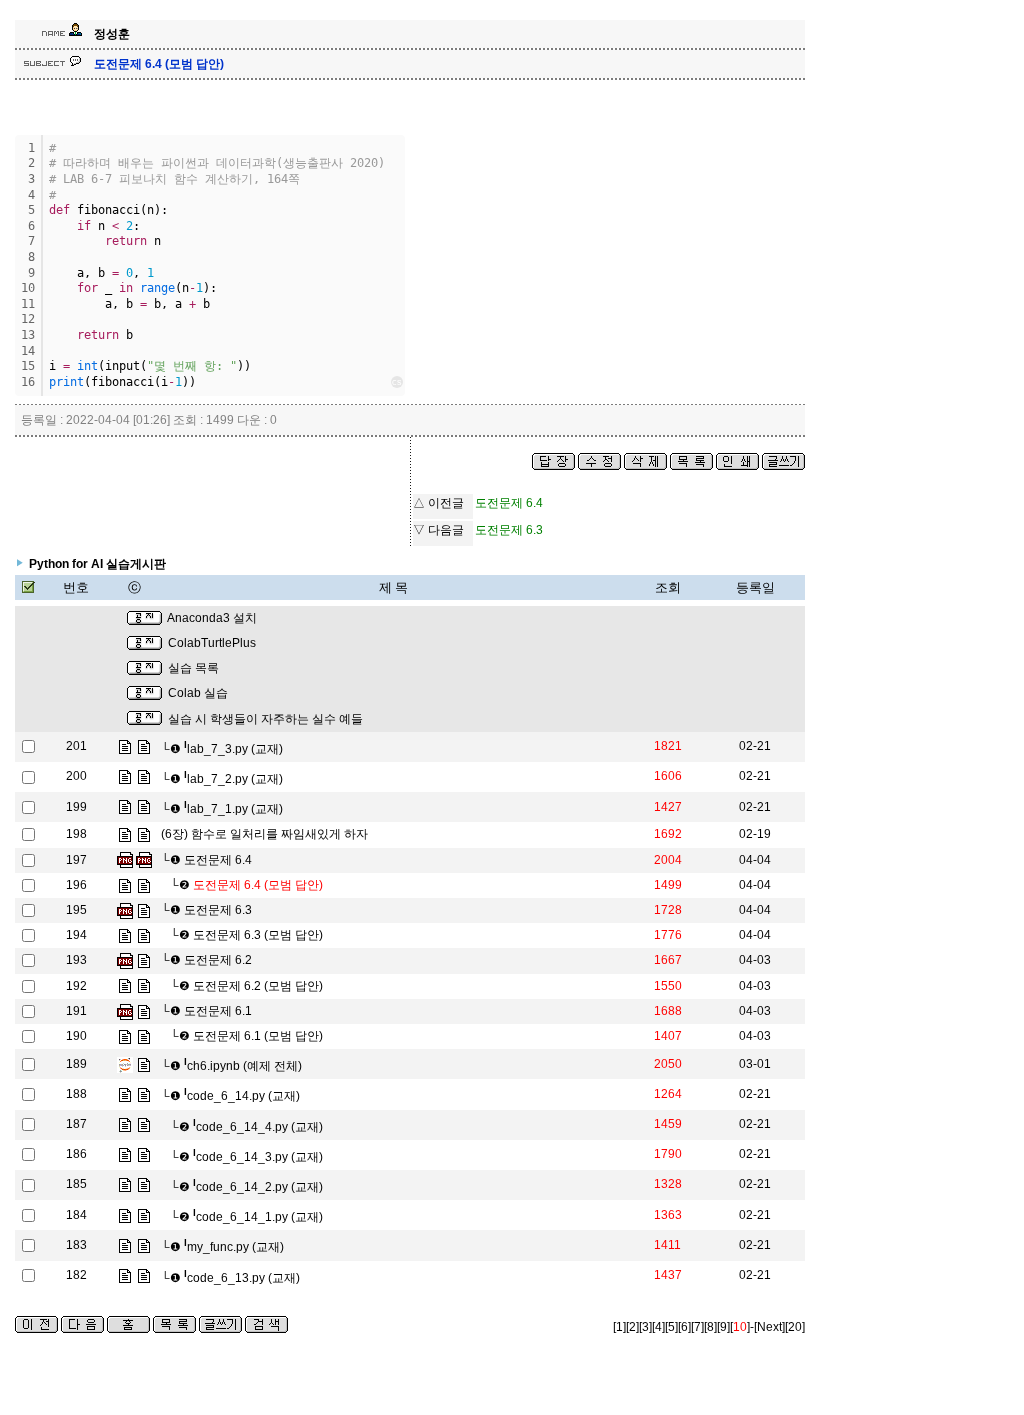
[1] (619, 1327)
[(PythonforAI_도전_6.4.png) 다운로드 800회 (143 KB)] (144, 860)
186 (76, 1154)
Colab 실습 (198, 693)
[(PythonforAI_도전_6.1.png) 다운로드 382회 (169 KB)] (125, 1011)
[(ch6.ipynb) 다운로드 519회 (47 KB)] (125, 1064)
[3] (645, 1327)
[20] (795, 1327)
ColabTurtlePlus (212, 643)
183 (76, 1245)
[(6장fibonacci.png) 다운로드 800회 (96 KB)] (125, 860)
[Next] (769, 1327)
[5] (671, 1327)
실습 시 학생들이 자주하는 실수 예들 (265, 719)
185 (76, 1184)
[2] (632, 1327)
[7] (697, 1327)
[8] (710, 1327)
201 (76, 746)
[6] (684, 1327)
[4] (658, 1327)
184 (76, 1215)
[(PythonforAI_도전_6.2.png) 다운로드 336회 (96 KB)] (125, 960)
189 (76, 1064)
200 (76, 776)
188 (76, 1094)
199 (76, 807)
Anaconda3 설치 (212, 618)
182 (76, 1275)
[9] (723, 1327)
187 (76, 1124)
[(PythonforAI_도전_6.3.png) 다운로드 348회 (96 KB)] (125, 910)
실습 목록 (193, 668)
